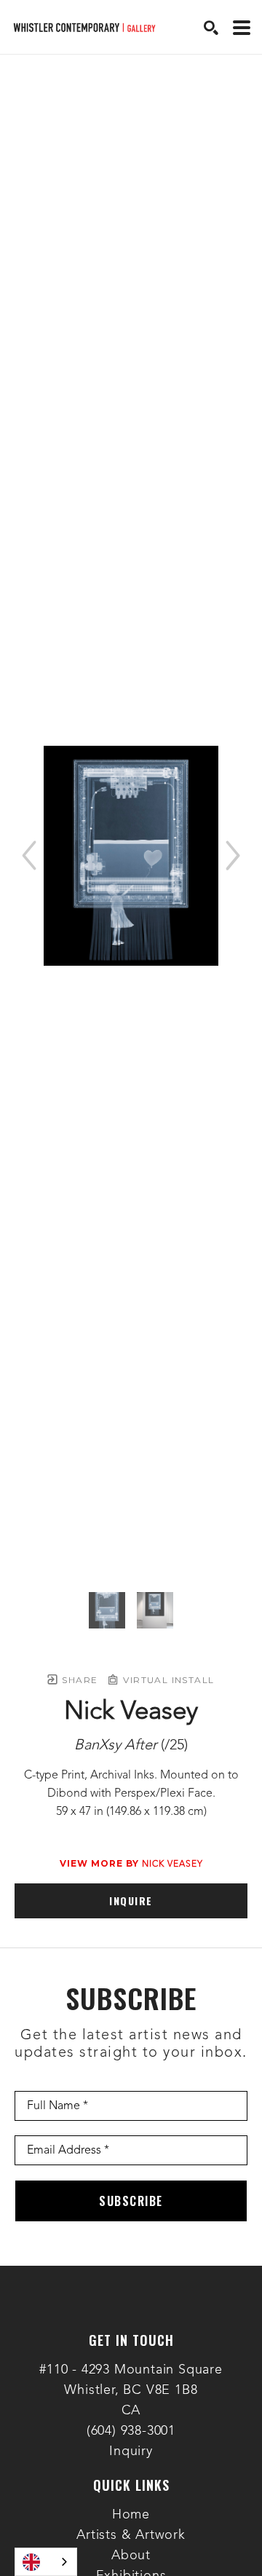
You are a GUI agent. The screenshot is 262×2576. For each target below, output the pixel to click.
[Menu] (242, 28)
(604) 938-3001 (131, 2431)
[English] (46, 2562)
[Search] (211, 28)
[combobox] (46, 2562)
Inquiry (131, 2451)
